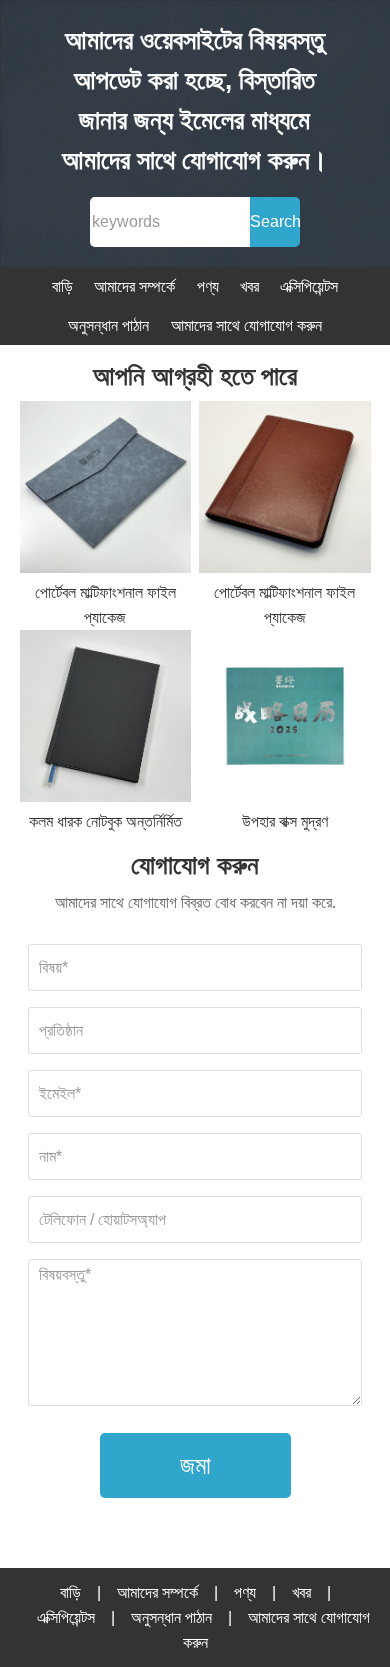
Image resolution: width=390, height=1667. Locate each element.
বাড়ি (62, 286)
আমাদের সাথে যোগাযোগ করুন (246, 325)
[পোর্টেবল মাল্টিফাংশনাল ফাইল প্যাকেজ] (106, 490)
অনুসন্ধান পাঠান (108, 325)
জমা (195, 1465)
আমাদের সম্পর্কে (134, 286)
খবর (249, 286)
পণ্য (208, 286)
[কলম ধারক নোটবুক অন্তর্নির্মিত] (106, 719)
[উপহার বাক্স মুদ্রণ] (285, 719)
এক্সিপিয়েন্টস (309, 286)
